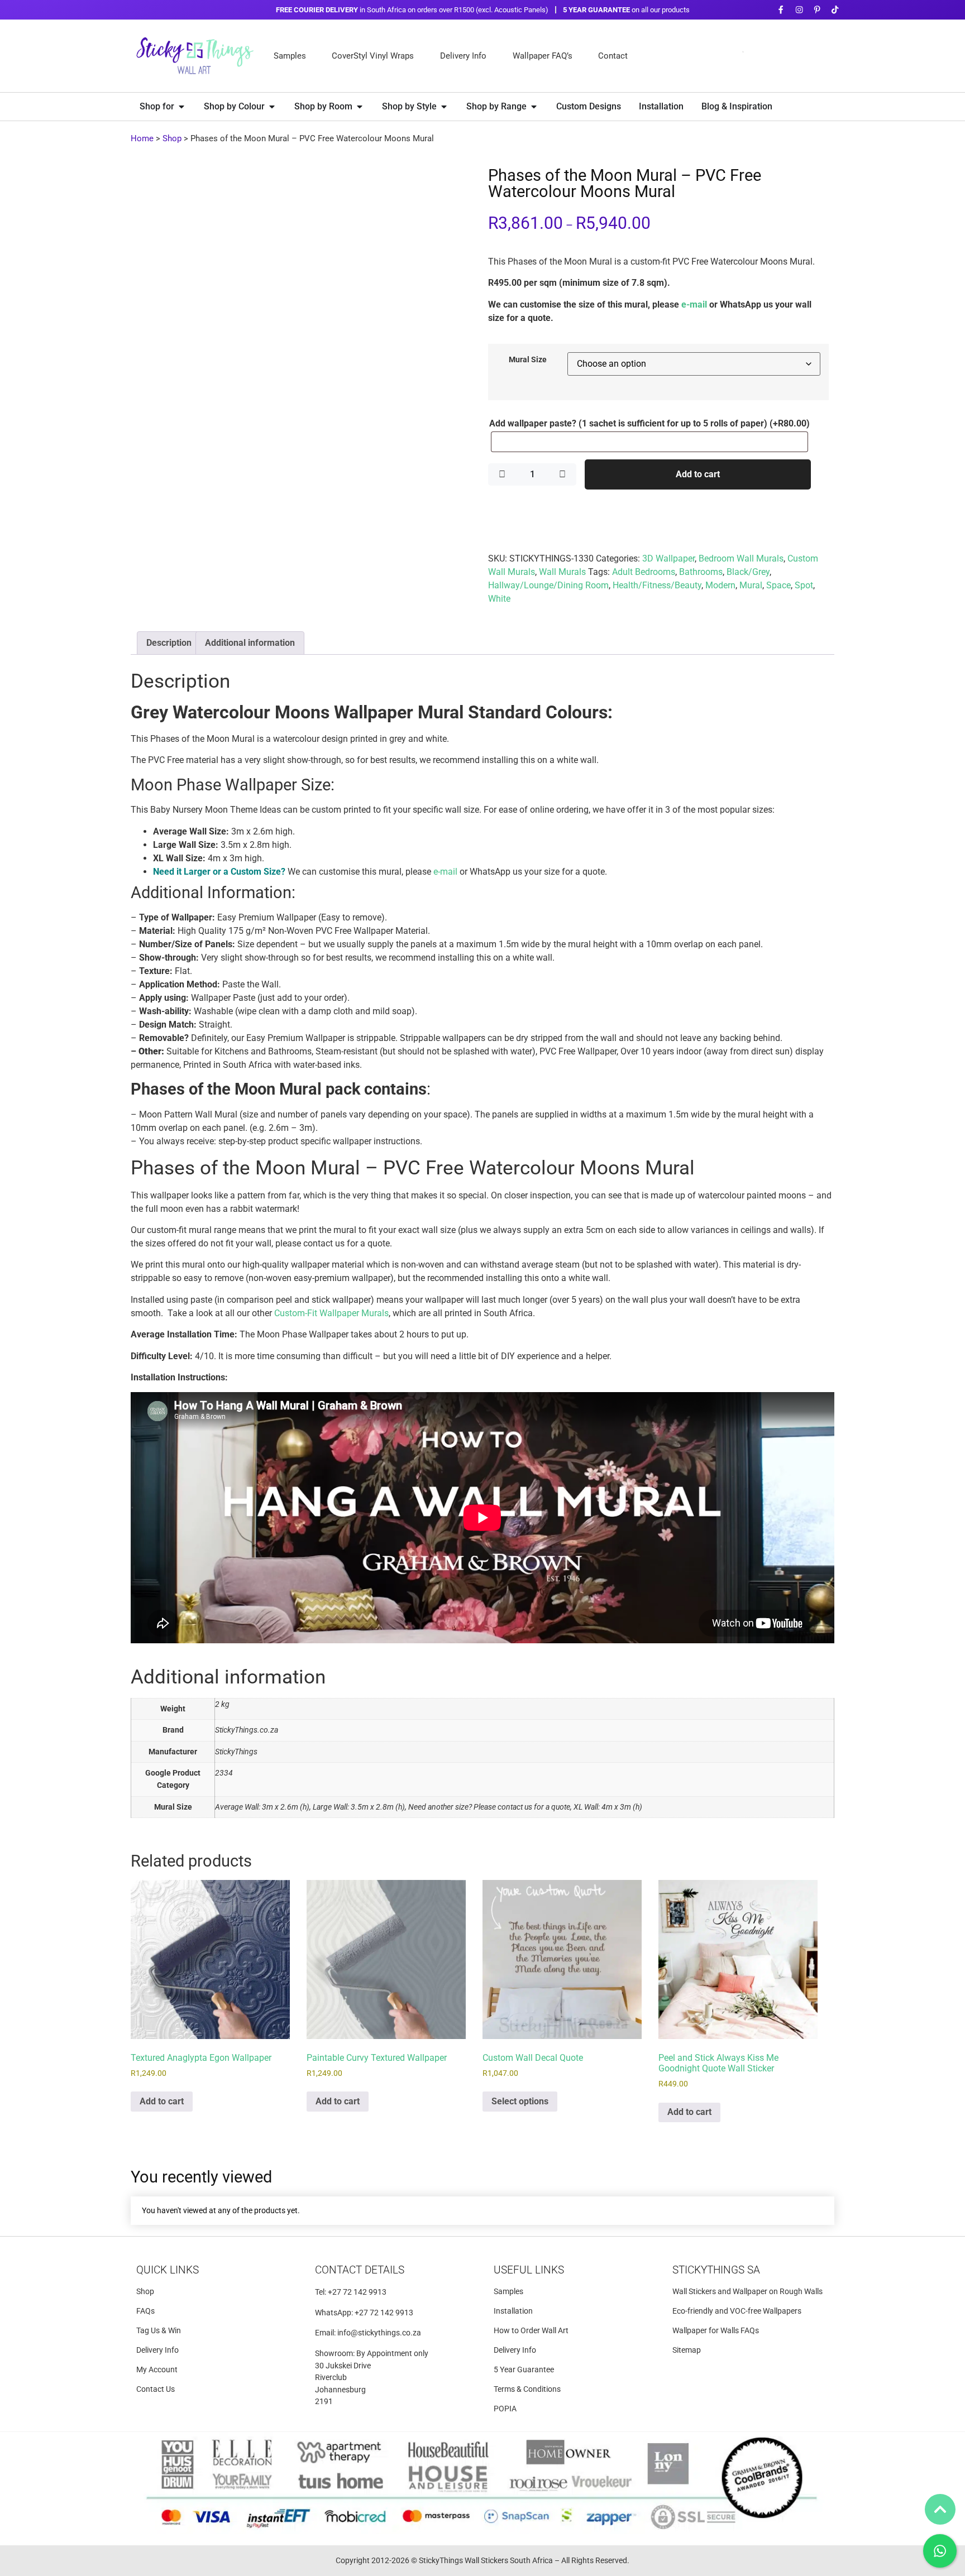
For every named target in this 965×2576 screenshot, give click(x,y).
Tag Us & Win (159, 2241)
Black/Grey (748, 572)
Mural (751, 585)
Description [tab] (169, 724)
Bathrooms (701, 572)
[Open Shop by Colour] (272, 107)
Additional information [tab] (250, 724)
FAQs (145, 2222)
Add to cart (698, 474)
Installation (513, 2222)
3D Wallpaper (668, 558)
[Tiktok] (835, 10)
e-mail (694, 304)
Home (142, 138)
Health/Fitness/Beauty (657, 585)
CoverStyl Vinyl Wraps (373, 56)
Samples (290, 56)
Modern (720, 585)
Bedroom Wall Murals (741, 558)
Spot (804, 585)
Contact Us (156, 2300)
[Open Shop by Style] (444, 107)
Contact (613, 56)
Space (778, 585)
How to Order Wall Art (531, 2241)
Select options (520, 2012)
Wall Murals (562, 572)
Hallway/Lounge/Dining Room (548, 585)
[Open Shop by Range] (534, 107)
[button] (458, 186)
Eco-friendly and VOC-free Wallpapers (737, 2222)
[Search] (815, 56)
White (499, 599)
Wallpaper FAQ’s (543, 56)
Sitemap (687, 2261)
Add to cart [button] (162, 2012)
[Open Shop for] (181, 107)
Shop (172, 138)
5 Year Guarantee (524, 2280)
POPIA (505, 2320)
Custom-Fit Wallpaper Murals (331, 1394)
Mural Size (528, 360)
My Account (157, 2280)
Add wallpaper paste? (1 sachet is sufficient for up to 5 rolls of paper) (649, 424)
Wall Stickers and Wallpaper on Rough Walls (747, 2202)
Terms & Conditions (527, 2300)
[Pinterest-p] (817, 10)
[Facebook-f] (781, 10)
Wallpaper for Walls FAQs (716, 2241)
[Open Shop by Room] (360, 107)
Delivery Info (463, 56)
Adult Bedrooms (644, 572)
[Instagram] (799, 10)
